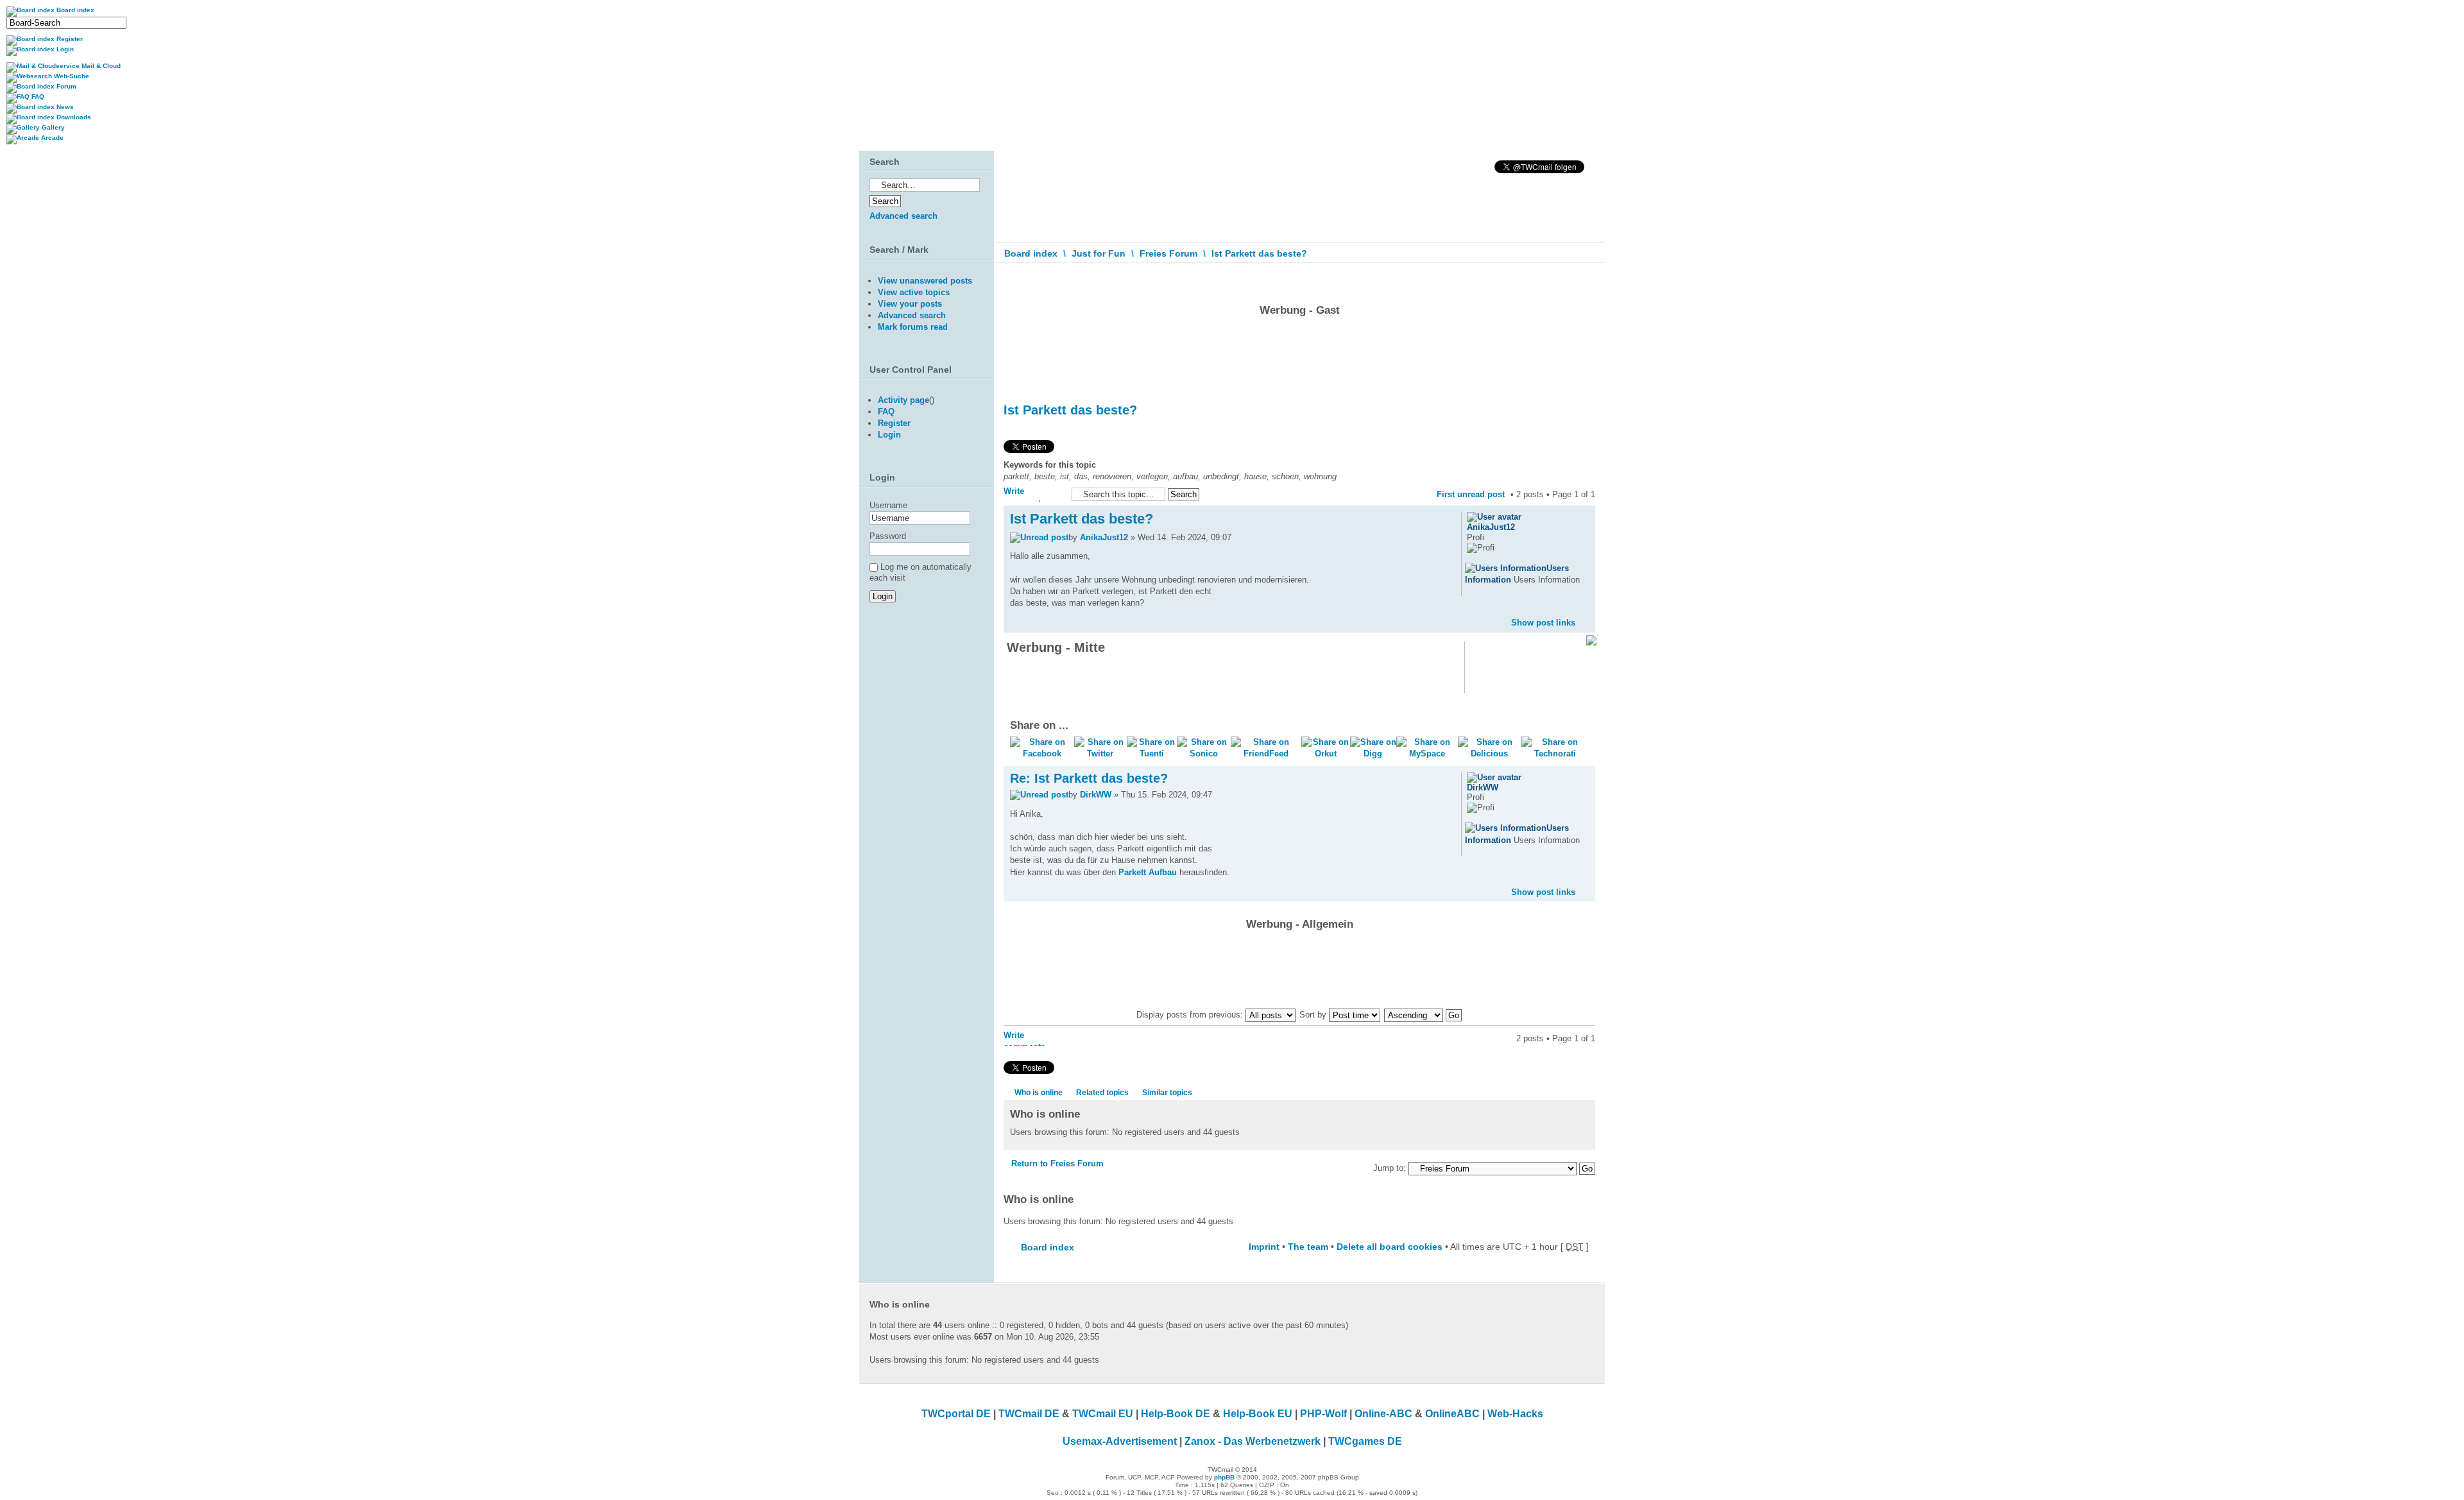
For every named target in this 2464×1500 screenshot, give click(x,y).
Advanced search (903, 216)
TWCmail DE (1029, 1414)
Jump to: (1390, 1168)
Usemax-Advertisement (1120, 1441)
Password (888, 536)
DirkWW (1096, 795)
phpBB (1224, 1477)
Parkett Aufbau (1148, 872)
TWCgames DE (1365, 1441)
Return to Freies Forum (1057, 1163)
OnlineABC (1452, 1414)
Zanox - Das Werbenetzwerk (1253, 1441)
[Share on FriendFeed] (1266, 754)
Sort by (1314, 1015)
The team (1308, 1247)
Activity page (903, 400)
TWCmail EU (1103, 1414)
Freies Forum (1168, 253)
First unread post (1471, 494)
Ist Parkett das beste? (1259, 253)
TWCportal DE (956, 1414)
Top (1585, 612)
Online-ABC (1383, 1414)
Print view (1566, 278)
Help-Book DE (1176, 1414)
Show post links (1543, 623)
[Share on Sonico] (1204, 754)
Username (888, 505)
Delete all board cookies (1390, 1247)
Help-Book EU (1258, 1414)
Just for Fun (1099, 253)
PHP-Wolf (1323, 1414)
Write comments (1024, 494)
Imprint (1264, 1247)
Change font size (1586, 282)
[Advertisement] (1299, 356)
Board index (1031, 253)
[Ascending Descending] (1424, 1015)
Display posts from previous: (1191, 1015)
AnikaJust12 (1104, 537)
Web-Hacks (1515, 1414)
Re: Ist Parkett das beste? (1089, 778)
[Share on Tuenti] (1152, 754)
